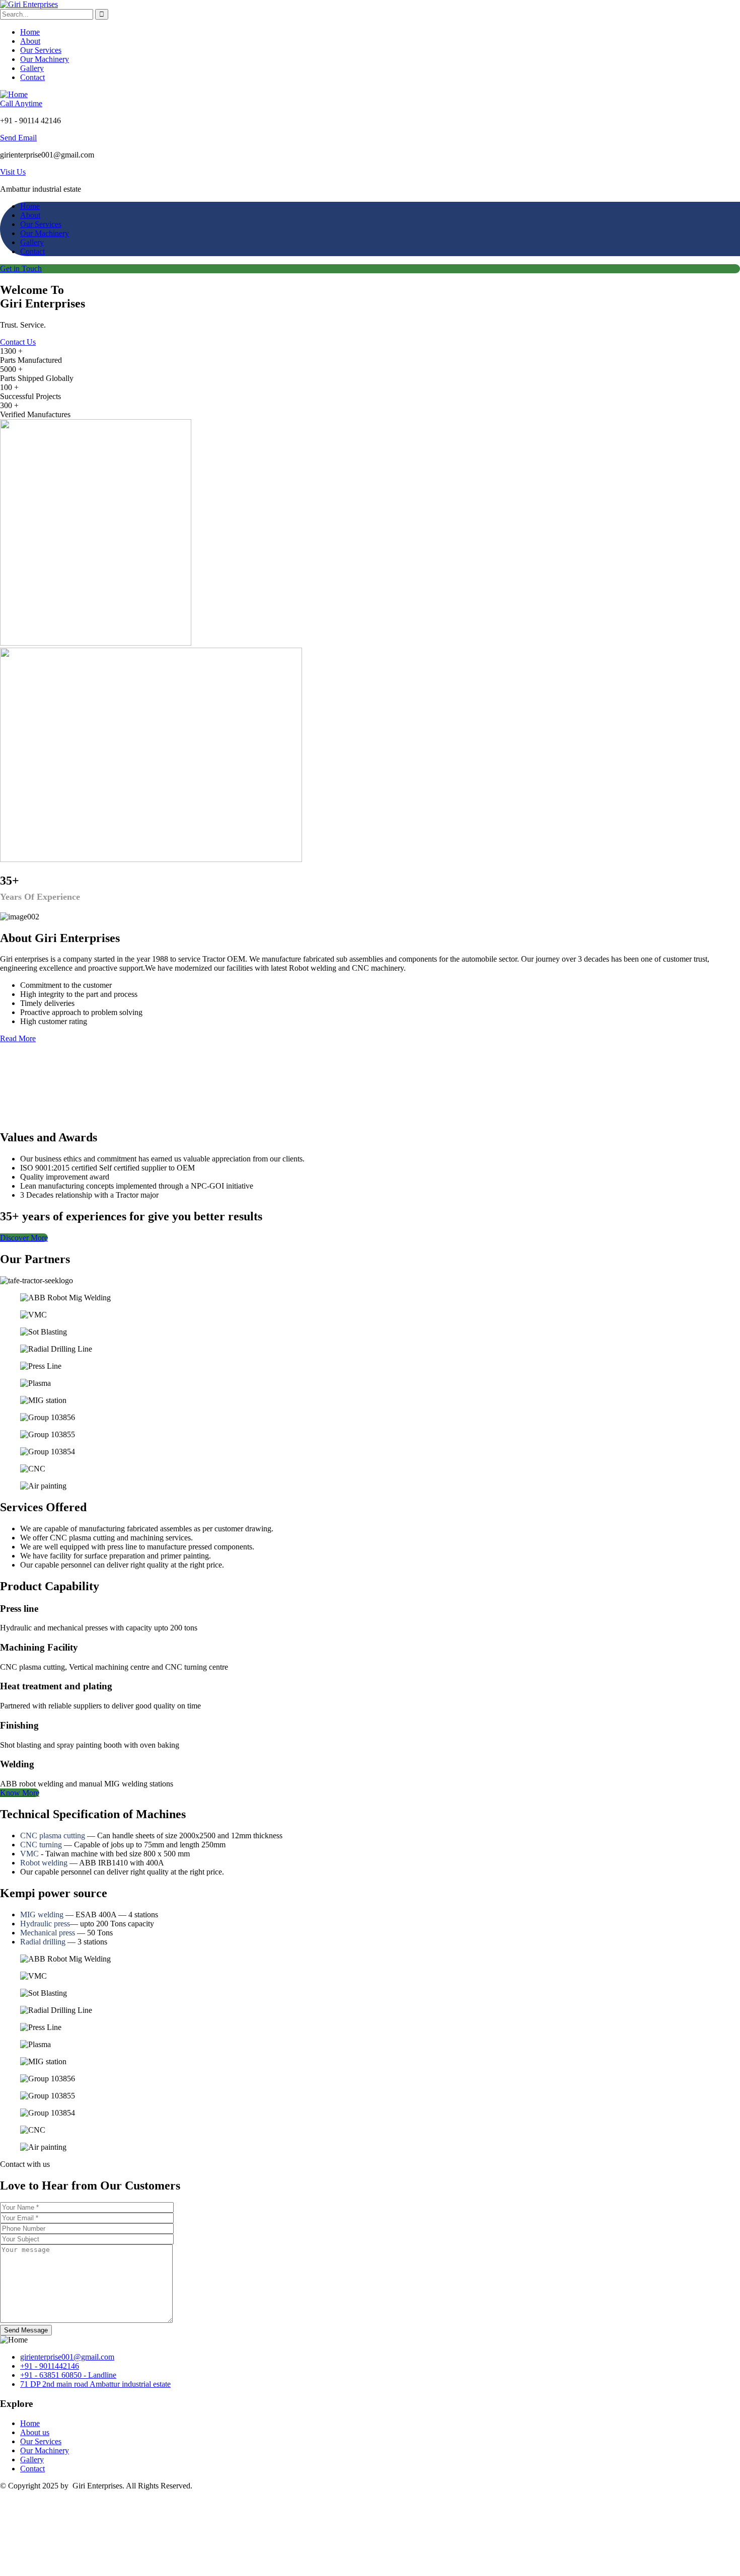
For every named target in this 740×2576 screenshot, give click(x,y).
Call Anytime (21, 103)
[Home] (14, 94)
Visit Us (13, 172)
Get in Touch (21, 268)
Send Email (18, 138)
